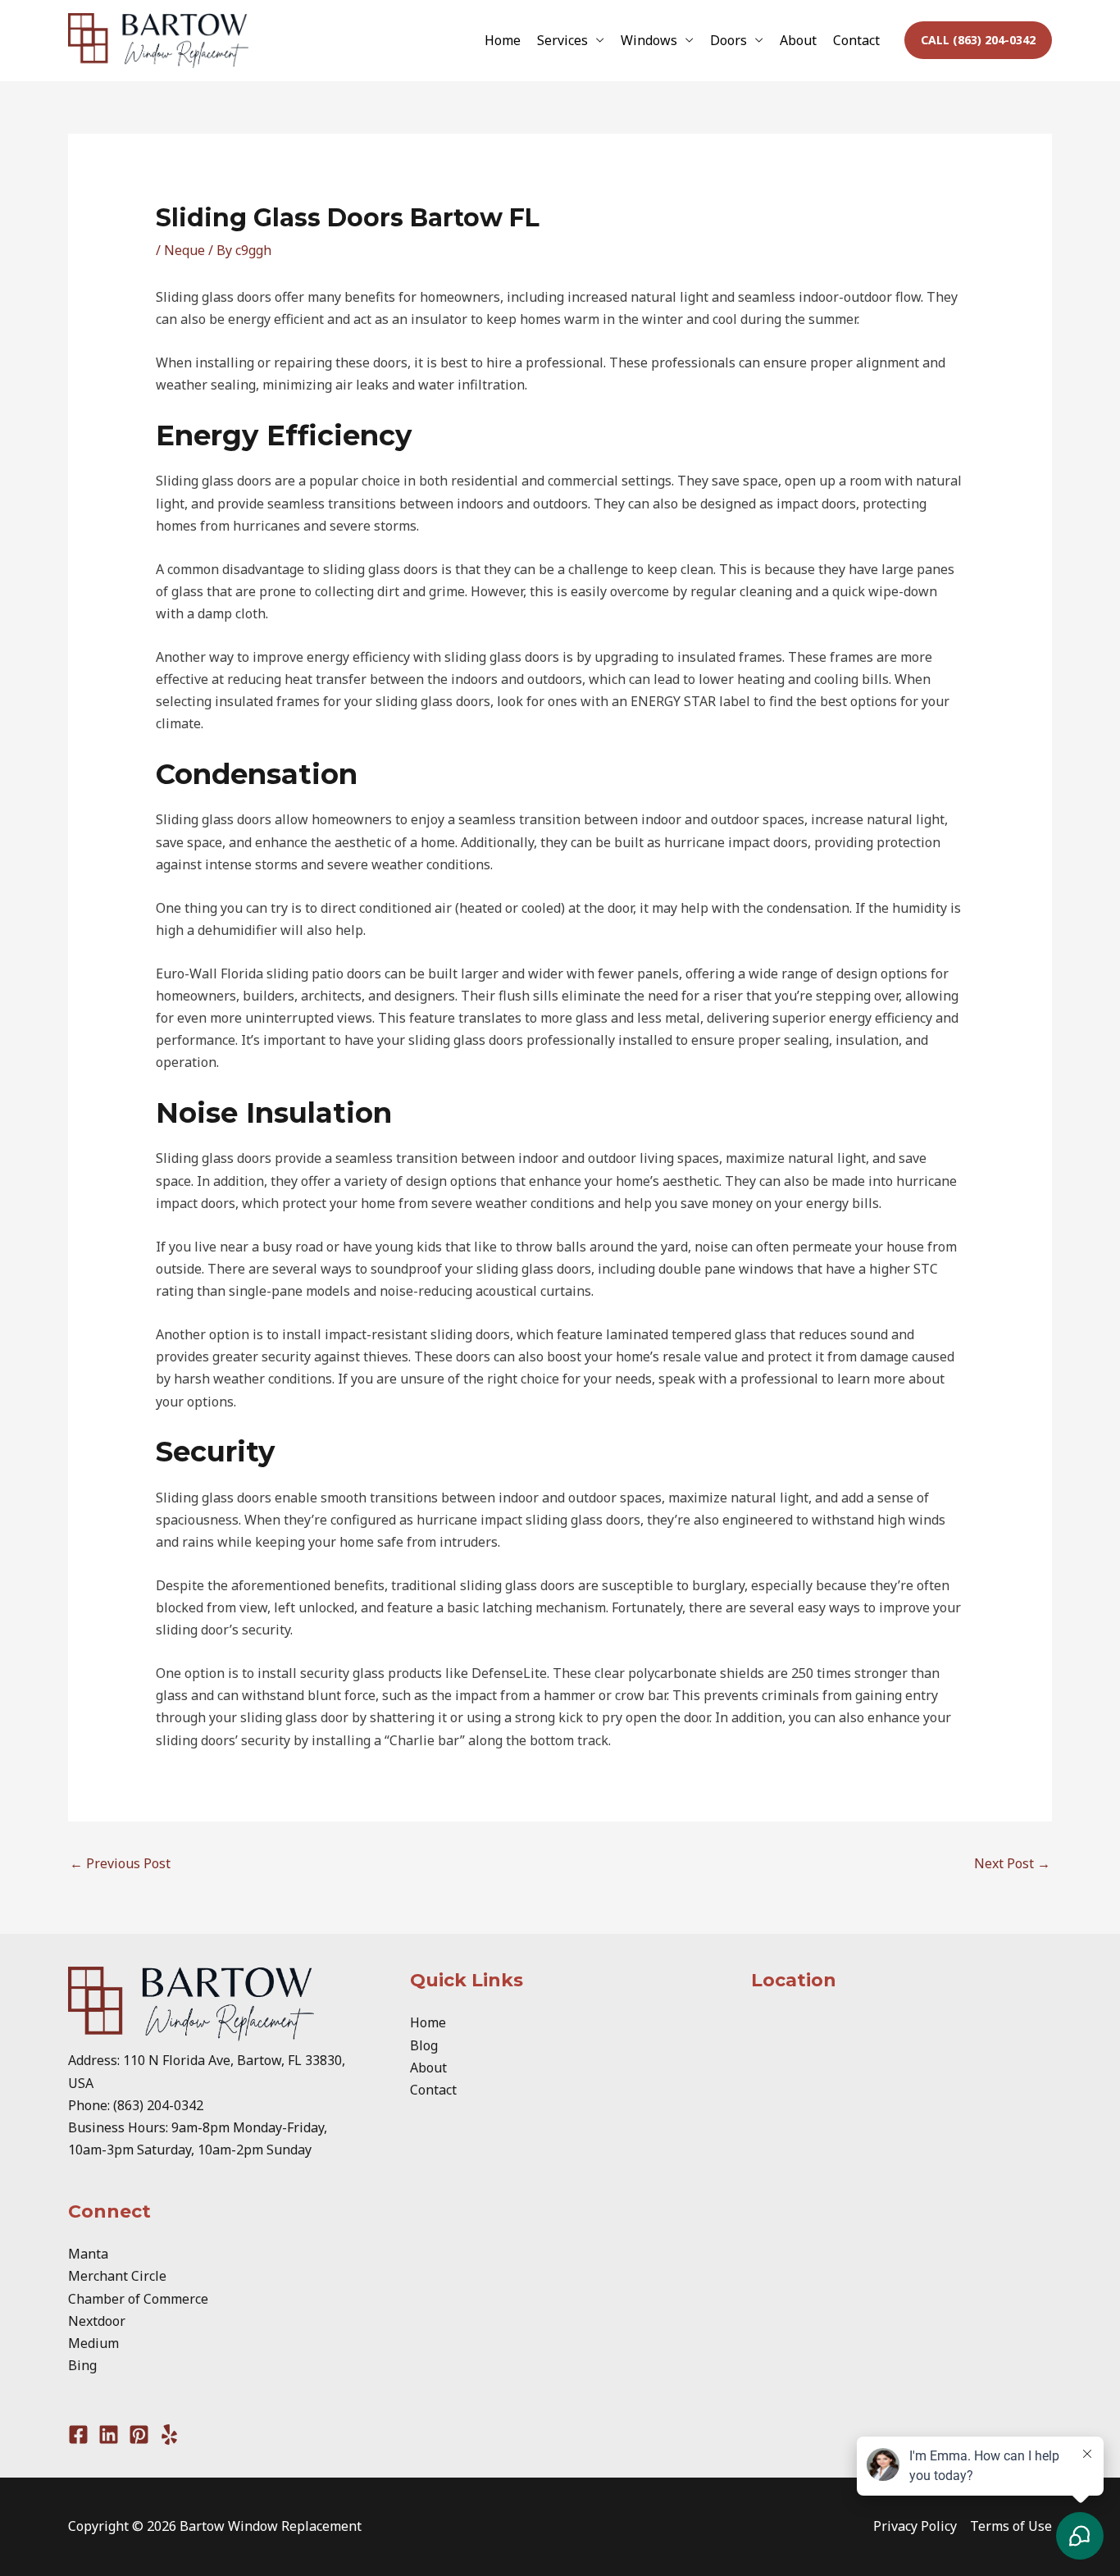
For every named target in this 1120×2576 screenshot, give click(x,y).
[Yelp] (169, 2435)
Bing (82, 2365)
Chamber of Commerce (138, 2299)
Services (562, 40)
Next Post (1012, 1863)
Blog (424, 2045)
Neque (184, 250)
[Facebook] (78, 2435)
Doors (728, 40)
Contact (856, 40)
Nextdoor (97, 2321)
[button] (978, 40)
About (798, 40)
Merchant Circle (117, 2276)
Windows (649, 40)
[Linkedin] (109, 2435)
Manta (88, 2254)
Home (503, 40)
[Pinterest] (139, 2435)
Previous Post (120, 1863)
